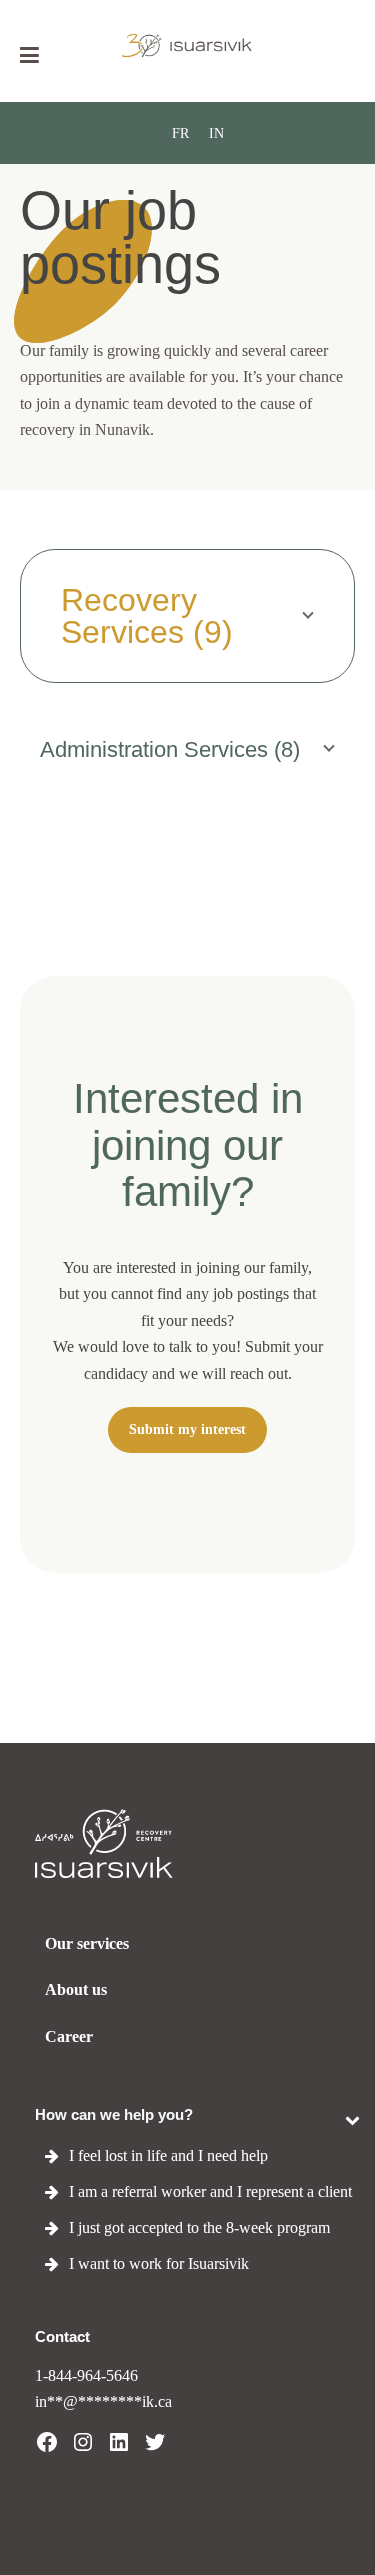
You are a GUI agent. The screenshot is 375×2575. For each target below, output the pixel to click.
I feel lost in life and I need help (168, 2155)
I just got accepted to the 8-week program (199, 2227)
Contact (62, 2336)
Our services (87, 1943)
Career (69, 2036)
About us (76, 1989)
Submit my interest (187, 1429)
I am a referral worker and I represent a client (210, 2191)
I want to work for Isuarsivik (159, 2263)
